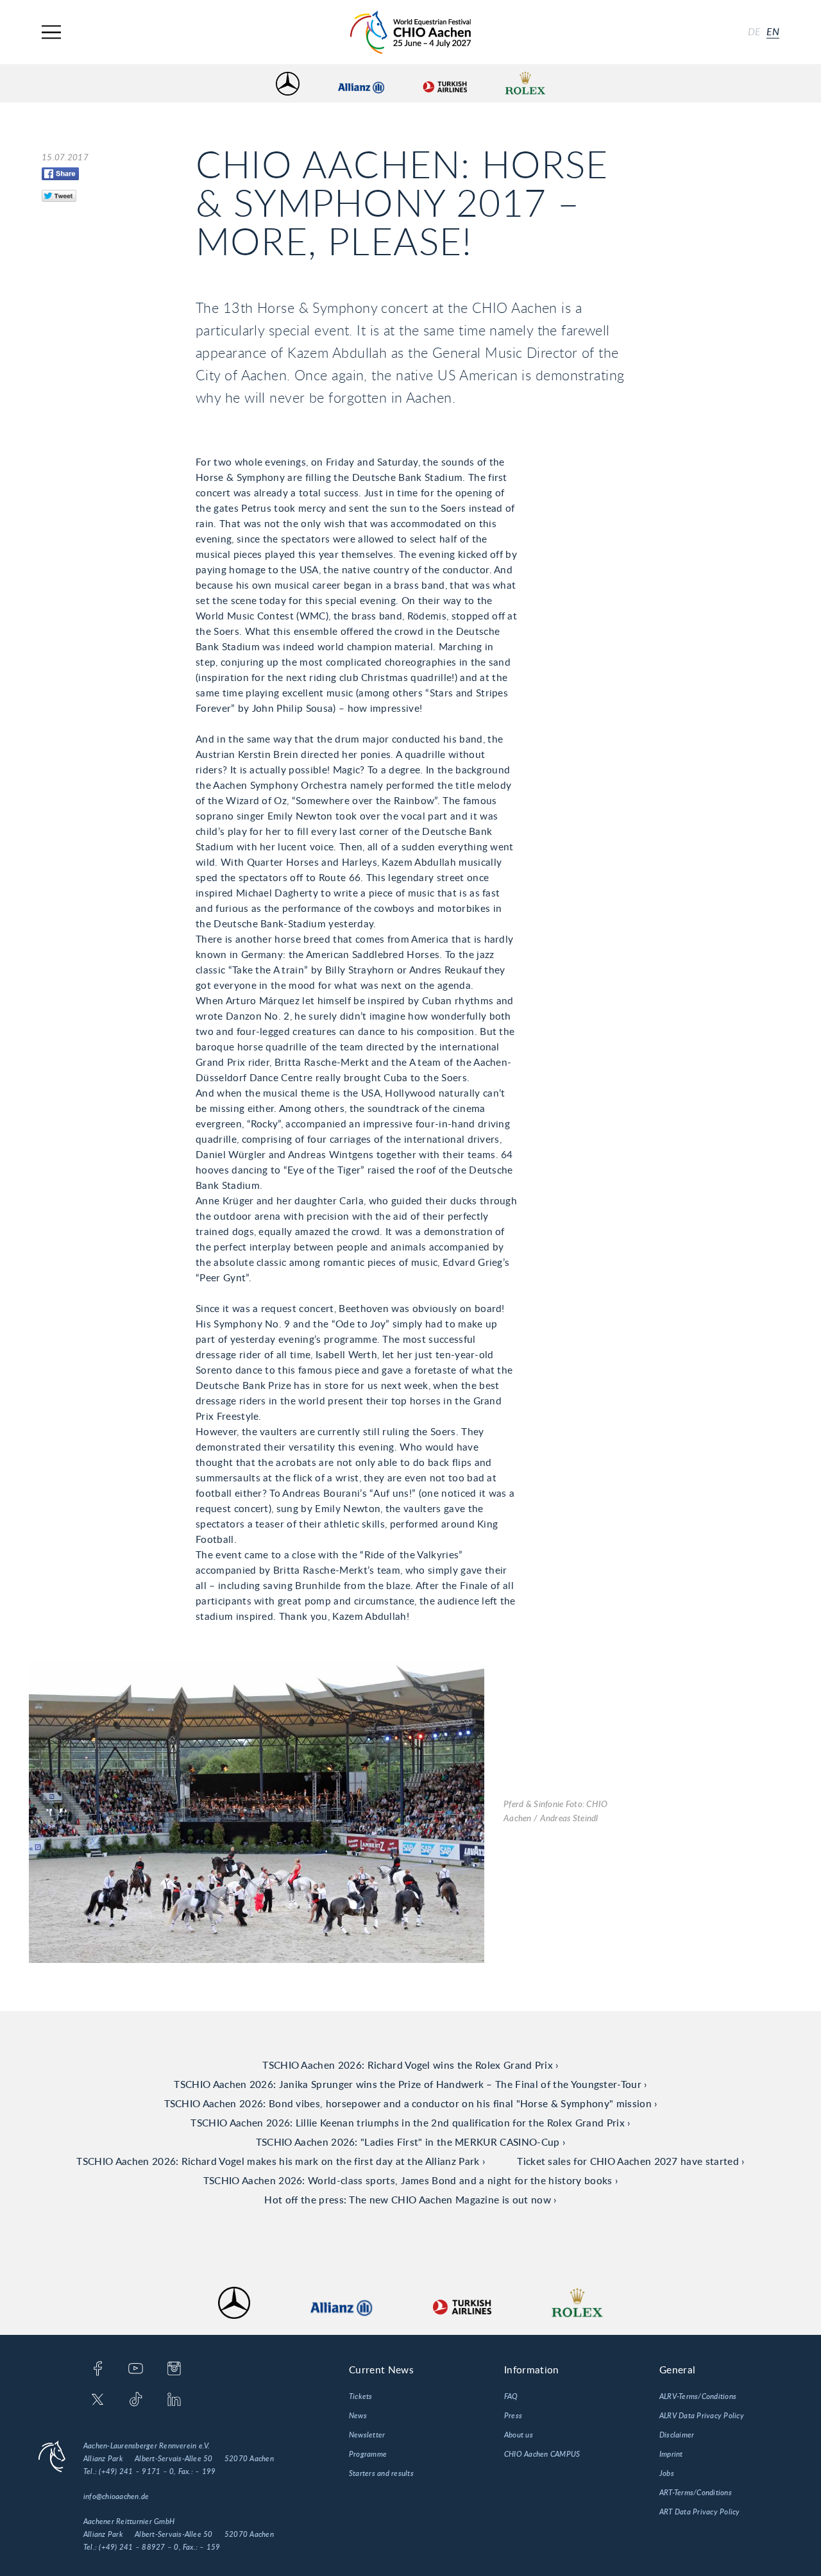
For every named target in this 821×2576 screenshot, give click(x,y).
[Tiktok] (136, 2400)
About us (519, 2435)
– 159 (210, 2547)
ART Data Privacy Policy (700, 2512)
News (358, 2416)
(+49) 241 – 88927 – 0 (139, 2547)
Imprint (671, 2454)
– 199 (205, 2471)
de (754, 32)
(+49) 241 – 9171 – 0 (136, 2471)
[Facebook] (98, 2370)
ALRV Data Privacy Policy (702, 2416)
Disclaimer (677, 2435)
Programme (368, 2454)
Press (513, 2416)
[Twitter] (98, 2400)
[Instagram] (174, 2370)
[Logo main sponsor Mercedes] (288, 84)
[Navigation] (51, 32)
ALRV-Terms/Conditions (698, 2396)
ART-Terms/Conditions (696, 2493)
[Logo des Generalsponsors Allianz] (361, 84)
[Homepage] (410, 32)
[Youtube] (136, 2370)
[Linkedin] (174, 2400)
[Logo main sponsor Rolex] (525, 84)
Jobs (667, 2473)
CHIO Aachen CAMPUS (542, 2454)
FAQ (511, 2396)
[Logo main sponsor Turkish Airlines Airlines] (444, 84)
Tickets (361, 2396)
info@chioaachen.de (116, 2496)
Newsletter (367, 2435)
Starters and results (381, 2473)
